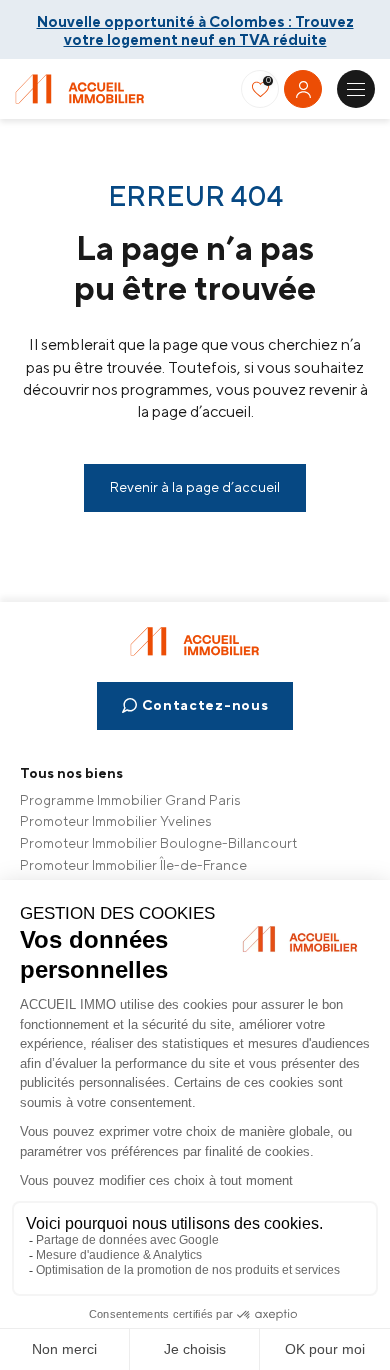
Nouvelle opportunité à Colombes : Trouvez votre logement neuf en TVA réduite (195, 27)
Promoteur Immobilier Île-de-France (133, 865)
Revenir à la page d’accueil (195, 487)
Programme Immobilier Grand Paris (130, 800)
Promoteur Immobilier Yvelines (116, 821)
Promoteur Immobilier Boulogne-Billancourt (158, 843)
